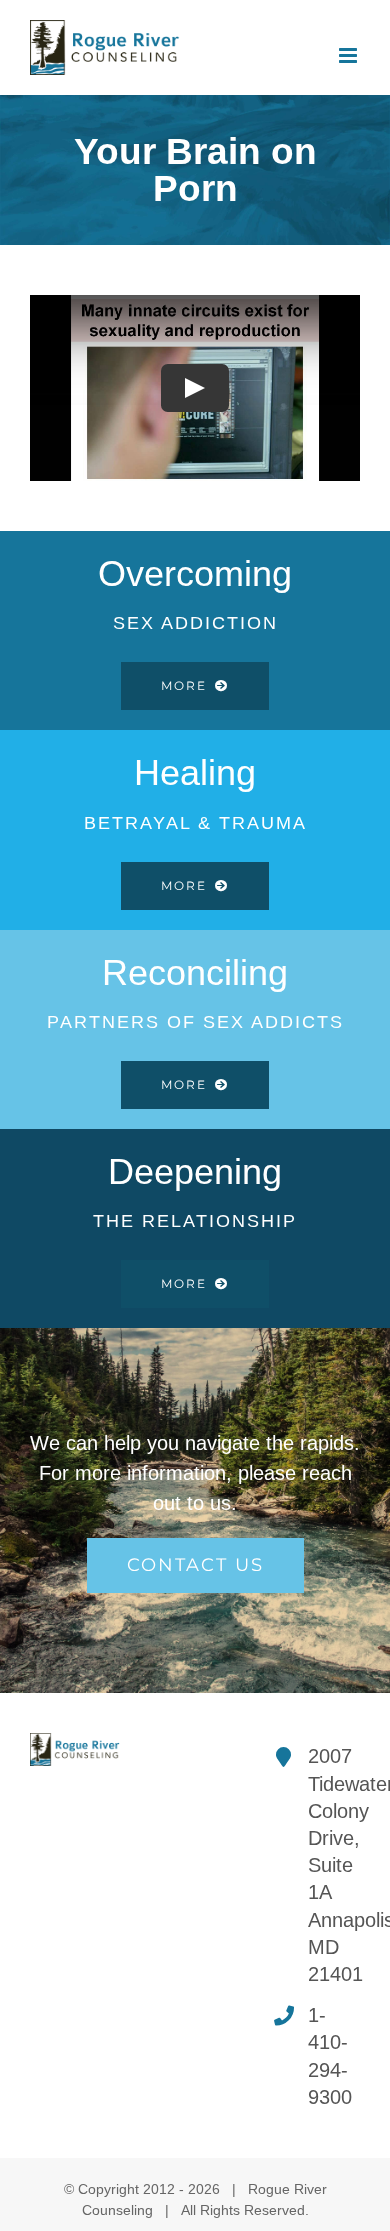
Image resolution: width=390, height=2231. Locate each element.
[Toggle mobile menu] (349, 55)
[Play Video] (195, 388)
